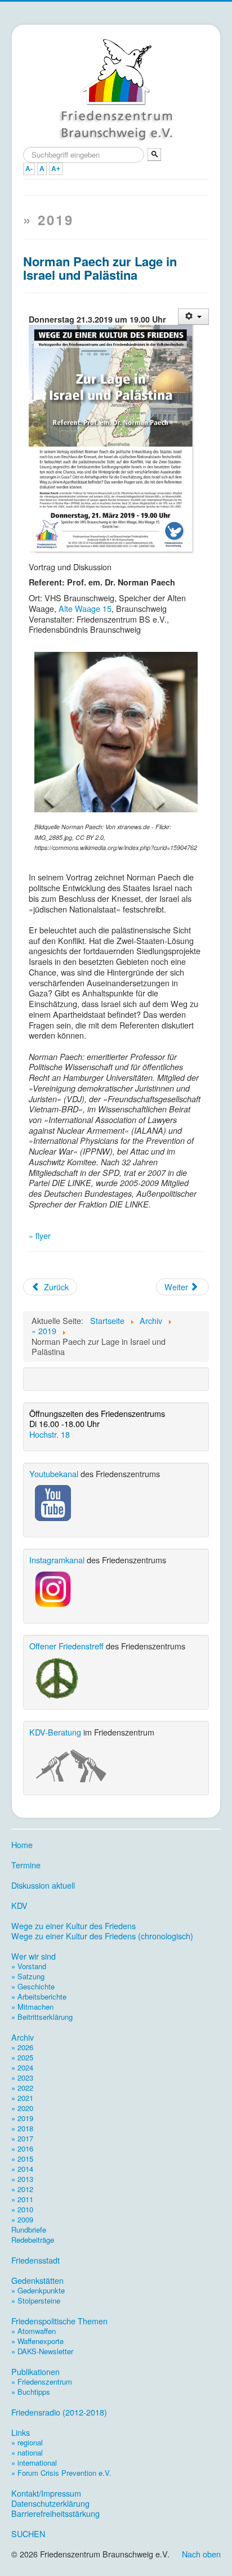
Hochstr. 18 (50, 1434)
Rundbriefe (29, 2230)
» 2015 (22, 2159)
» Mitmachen (32, 2007)
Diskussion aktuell (43, 1885)
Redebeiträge (33, 2240)
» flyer (40, 1235)
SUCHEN (28, 2534)
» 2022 (22, 2088)
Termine (26, 1865)
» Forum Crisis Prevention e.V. (61, 2473)
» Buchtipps (31, 2392)
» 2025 (22, 2057)
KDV (19, 1906)
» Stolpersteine (36, 2300)
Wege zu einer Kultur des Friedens (73, 1926)
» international (34, 2463)
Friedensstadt (35, 2260)
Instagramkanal (57, 1560)
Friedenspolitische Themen (59, 2321)
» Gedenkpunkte (38, 2290)
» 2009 (22, 2219)
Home (22, 1845)
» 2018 (22, 2128)
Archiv (23, 2037)
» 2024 (22, 2067)
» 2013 (22, 2179)
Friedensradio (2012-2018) (59, 2412)
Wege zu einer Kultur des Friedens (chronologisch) (102, 1936)
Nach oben (201, 2554)
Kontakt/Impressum (46, 2493)
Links (21, 2432)
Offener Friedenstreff (66, 1646)
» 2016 (22, 2148)
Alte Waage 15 (85, 608)
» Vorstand (29, 1966)
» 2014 (22, 2169)
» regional (27, 2442)
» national (27, 2452)
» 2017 (22, 2138)
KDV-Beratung (55, 1732)
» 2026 (22, 2047)
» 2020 (22, 2108)
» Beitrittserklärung (42, 2017)
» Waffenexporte (37, 2341)
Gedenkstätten (37, 2280)
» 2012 (22, 2189)
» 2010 (22, 2209)
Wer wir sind (34, 1956)
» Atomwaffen (34, 2331)
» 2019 (22, 2118)
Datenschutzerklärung (50, 2503)
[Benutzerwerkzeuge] (193, 317)
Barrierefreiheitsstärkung (55, 2514)
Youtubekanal (54, 1473)
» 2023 (22, 2078)
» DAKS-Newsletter (42, 2351)
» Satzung (28, 1976)
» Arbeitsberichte (39, 1996)
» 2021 (22, 2098)
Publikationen (35, 2372)
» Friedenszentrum (42, 2382)
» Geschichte (33, 1986)
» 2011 (22, 2199)
